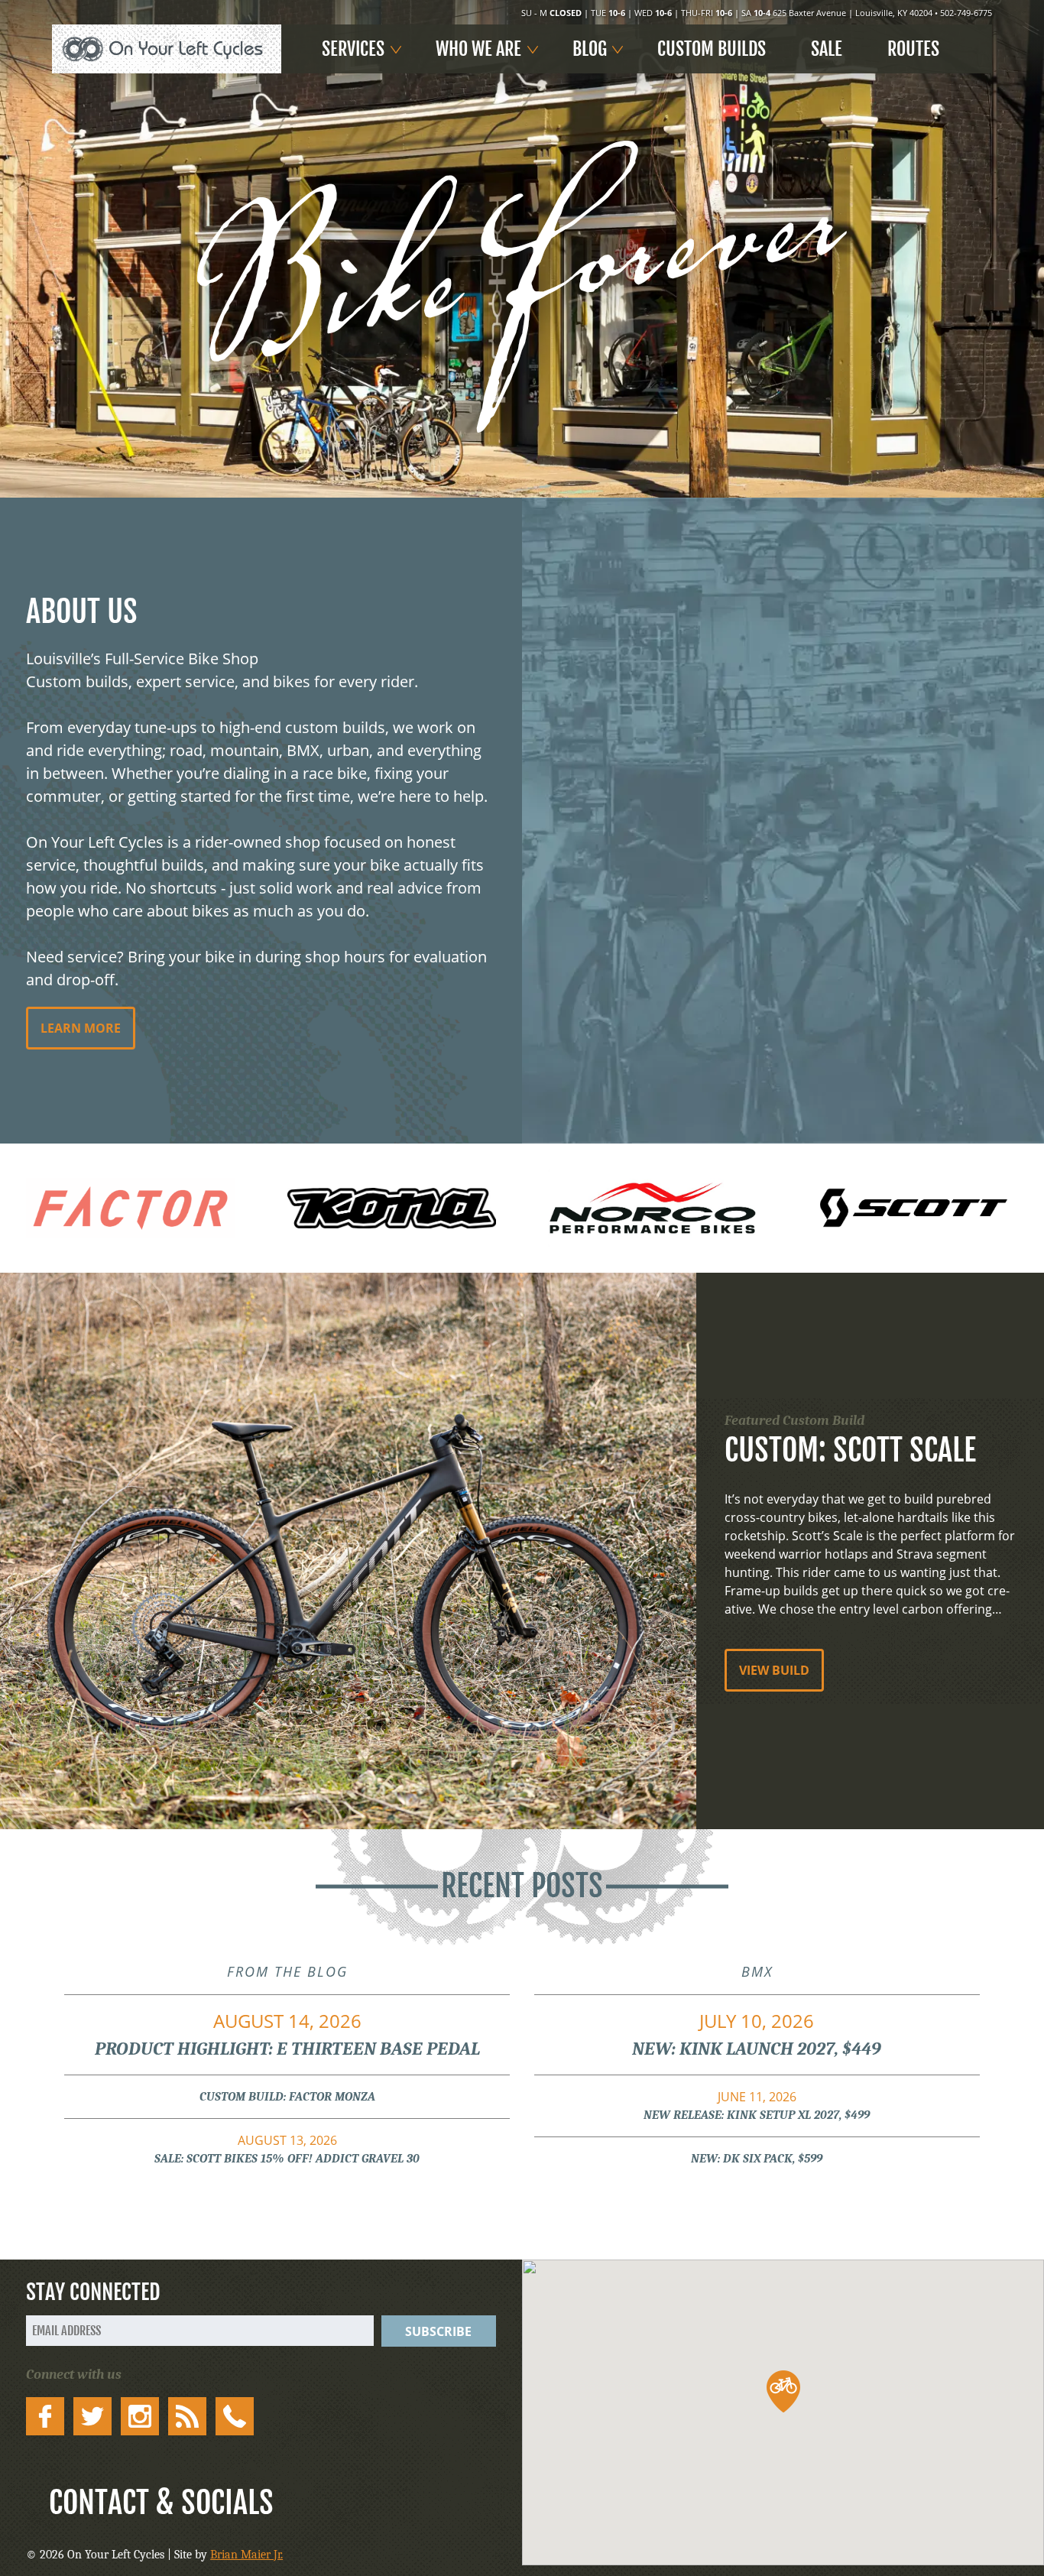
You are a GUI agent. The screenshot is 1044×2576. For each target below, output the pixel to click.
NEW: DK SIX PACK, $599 (757, 2159)
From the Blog (287, 1971)
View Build (774, 1670)
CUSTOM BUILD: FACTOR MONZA (287, 2097)
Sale (827, 49)
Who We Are (478, 49)
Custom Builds (712, 49)
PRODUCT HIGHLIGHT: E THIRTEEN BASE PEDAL (287, 2034)
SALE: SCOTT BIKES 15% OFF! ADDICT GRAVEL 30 (287, 2149)
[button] (783, 2391)
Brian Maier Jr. (246, 2555)
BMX (757, 1971)
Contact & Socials (161, 2503)
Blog (590, 49)
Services (353, 49)
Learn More (81, 1028)
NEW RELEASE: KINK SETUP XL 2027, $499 (757, 2105)
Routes (913, 49)
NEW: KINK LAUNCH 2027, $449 (757, 2034)
